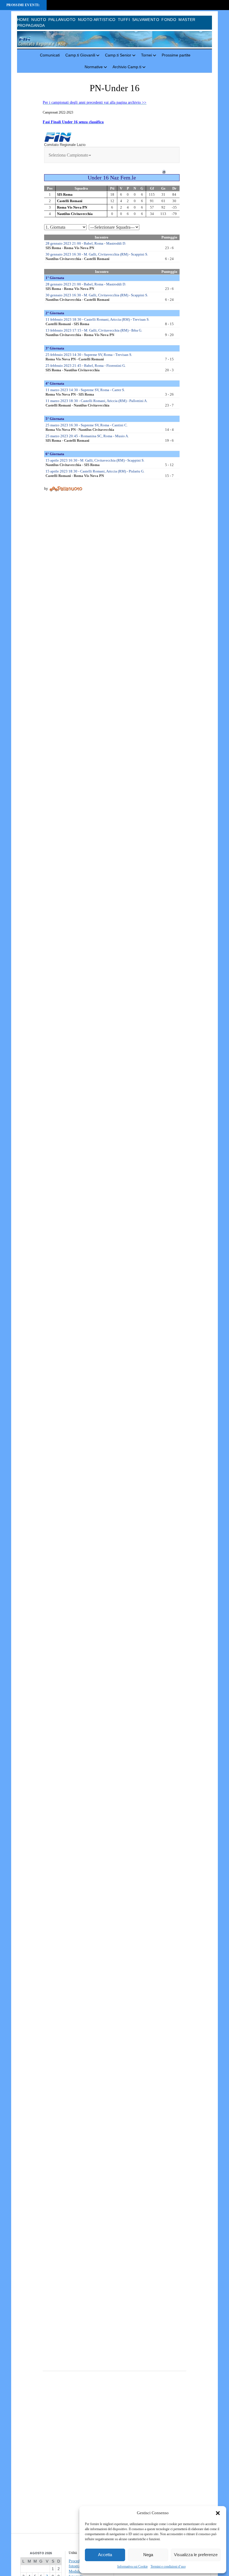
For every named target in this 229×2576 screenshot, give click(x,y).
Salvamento (146, 20)
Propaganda (31, 25)
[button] (218, 2513)
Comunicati (50, 55)
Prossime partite (176, 55)
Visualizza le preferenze (196, 2555)
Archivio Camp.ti (127, 67)
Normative (94, 67)
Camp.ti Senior (118, 55)
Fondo (169, 20)
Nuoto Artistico (97, 20)
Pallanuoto (62, 20)
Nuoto (39, 20)
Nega (148, 2555)
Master (187, 20)
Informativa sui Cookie (133, 2566)
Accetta (105, 2555)
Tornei (146, 55)
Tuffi (124, 20)
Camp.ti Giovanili (80, 55)
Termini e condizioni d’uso (168, 2566)
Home (23, 20)
